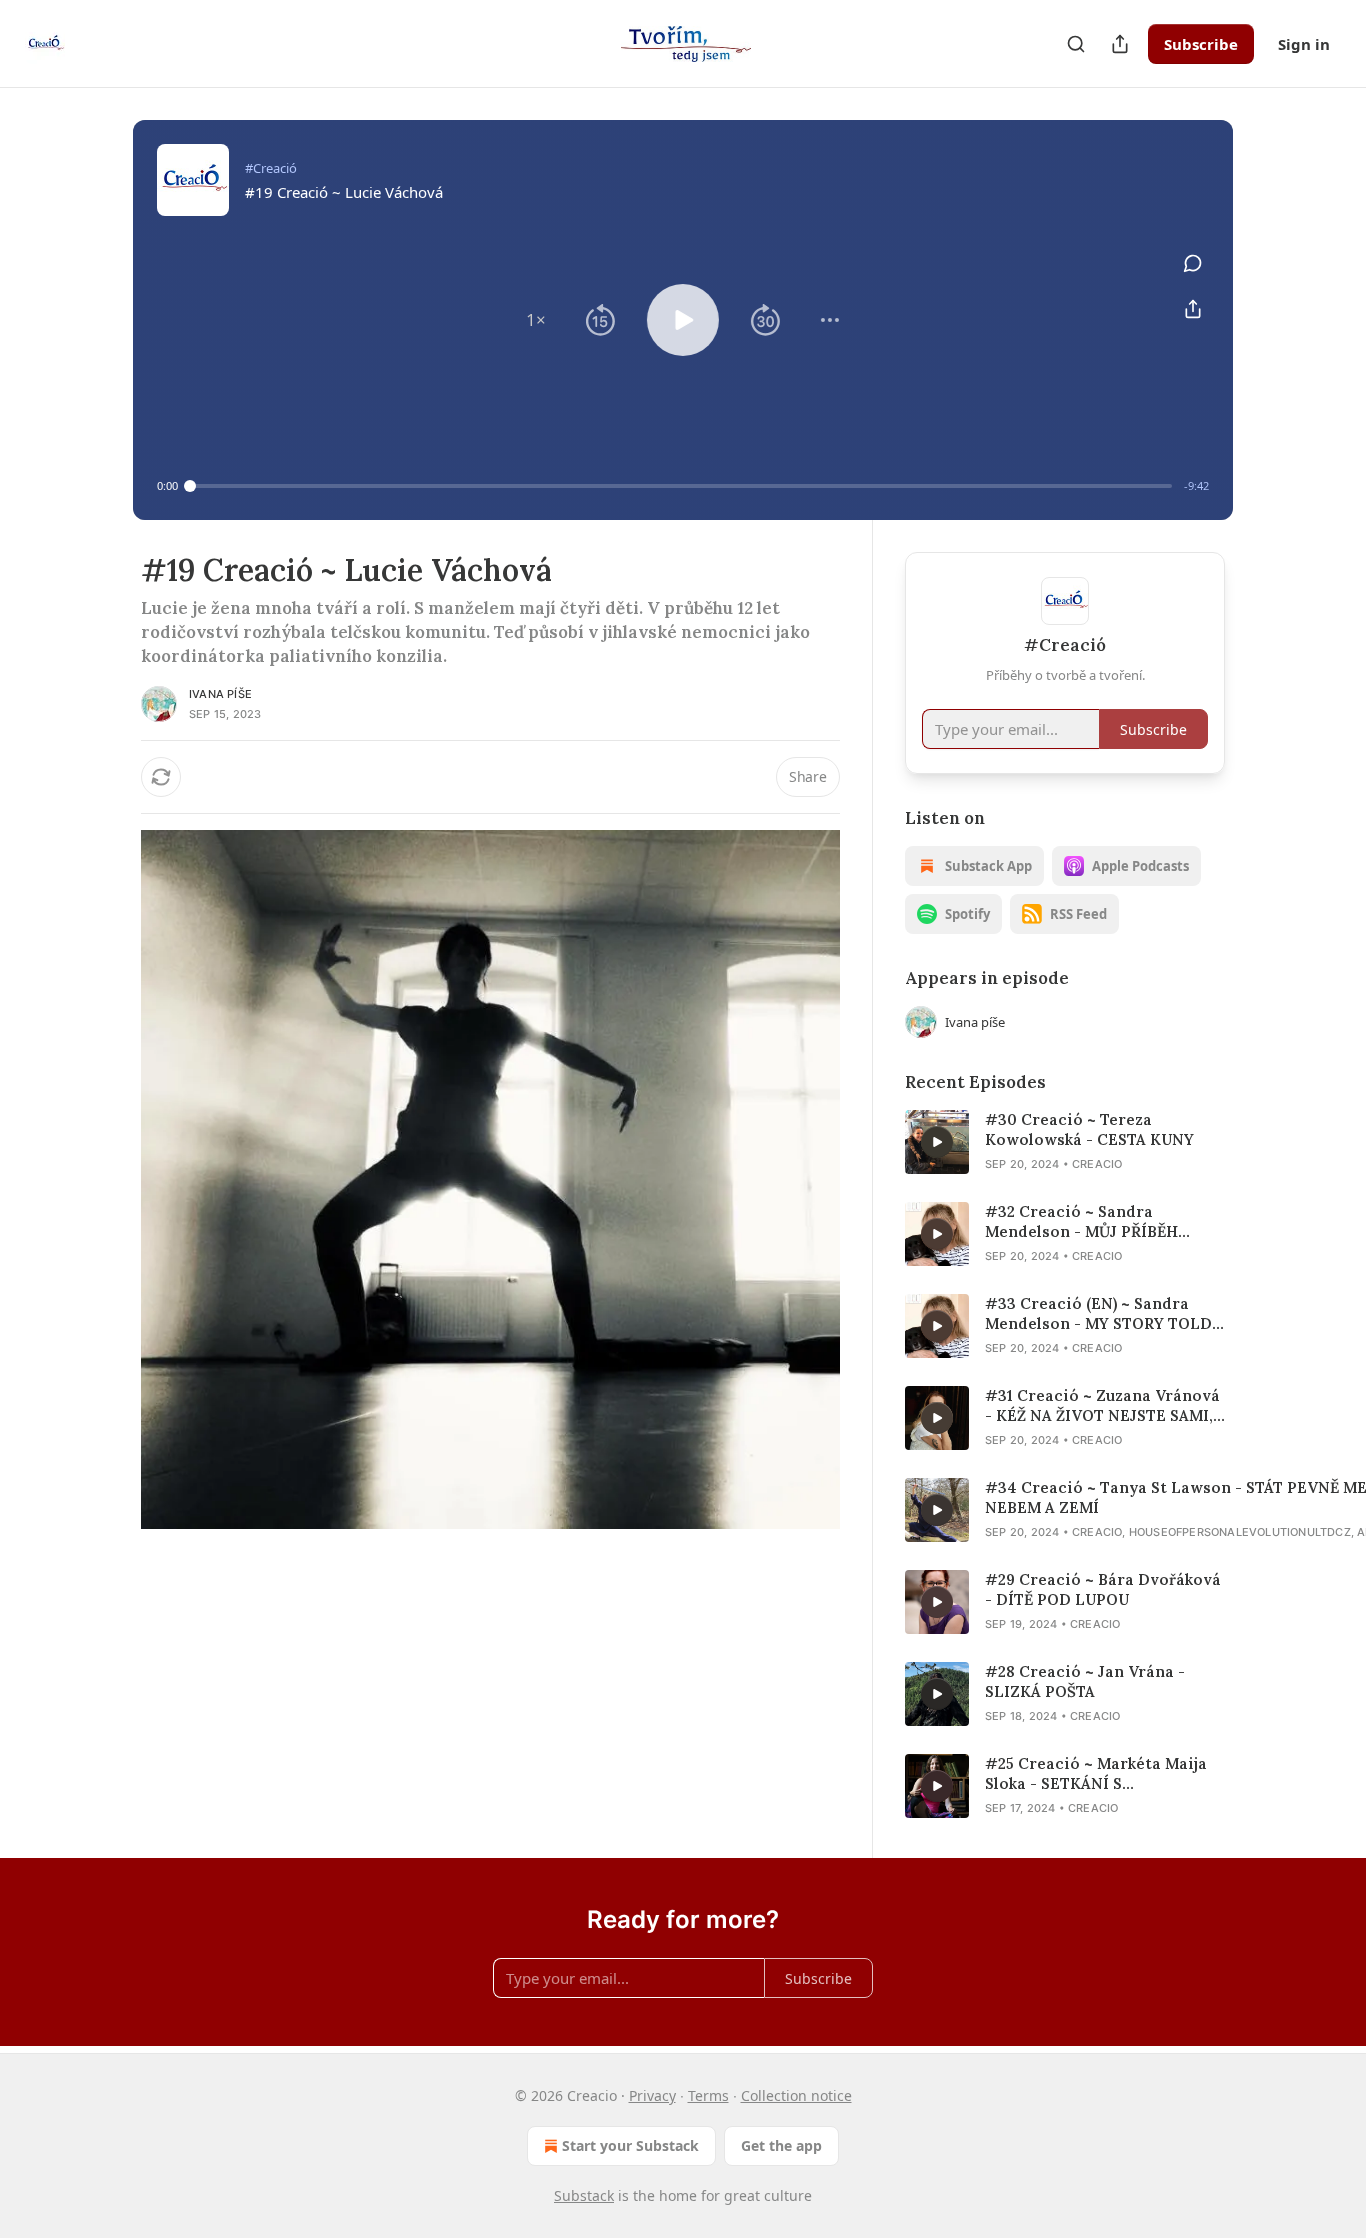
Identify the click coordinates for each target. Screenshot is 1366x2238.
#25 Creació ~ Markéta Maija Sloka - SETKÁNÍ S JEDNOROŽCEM (1096, 1774)
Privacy (652, 2095)
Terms (708, 2095)
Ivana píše (220, 694)
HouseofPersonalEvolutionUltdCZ (1240, 1532)
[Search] (1076, 44)
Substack (584, 2195)
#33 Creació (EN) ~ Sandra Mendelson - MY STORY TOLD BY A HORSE (1098, 1314)
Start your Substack (630, 2145)
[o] (937, 1142)
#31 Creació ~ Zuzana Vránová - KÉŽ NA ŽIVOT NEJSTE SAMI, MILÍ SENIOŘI (1102, 1406)
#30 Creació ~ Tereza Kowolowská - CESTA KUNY (1089, 1129)
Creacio (1097, 1164)
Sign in (1304, 44)
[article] (1065, 1142)
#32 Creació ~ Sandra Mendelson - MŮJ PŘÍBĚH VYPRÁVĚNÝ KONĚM (1081, 1222)
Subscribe (1201, 44)
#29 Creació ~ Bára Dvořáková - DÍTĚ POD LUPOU (1103, 1589)
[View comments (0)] (1193, 263)
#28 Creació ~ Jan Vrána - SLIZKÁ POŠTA (1085, 1681)
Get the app (781, 2145)
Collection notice (796, 2095)
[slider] (681, 486)
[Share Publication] (1120, 44)
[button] (536, 320)
